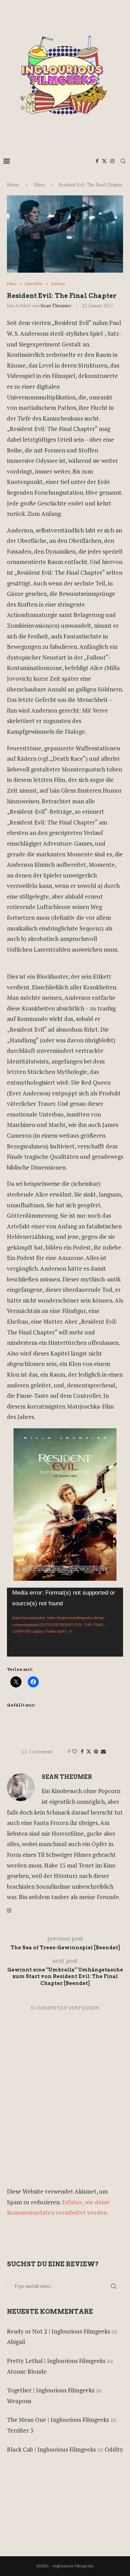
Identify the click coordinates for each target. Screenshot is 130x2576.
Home (13, 185)
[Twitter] (104, 161)
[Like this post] (75, 1751)
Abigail (16, 2342)
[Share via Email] (103, 1751)
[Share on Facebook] (82, 1751)
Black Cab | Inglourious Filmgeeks (51, 2449)
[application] (65, 1622)
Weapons (19, 2401)
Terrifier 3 (20, 2430)
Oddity (114, 2449)
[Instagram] (112, 161)
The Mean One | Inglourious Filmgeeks (58, 2420)
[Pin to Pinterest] (96, 1751)
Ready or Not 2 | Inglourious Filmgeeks (58, 2331)
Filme (40, 185)
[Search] (123, 161)
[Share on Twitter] (89, 1751)
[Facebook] (97, 161)
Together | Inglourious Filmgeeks (51, 2390)
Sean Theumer (56, 305)
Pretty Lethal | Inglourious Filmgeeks (56, 2361)
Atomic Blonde (27, 2371)
